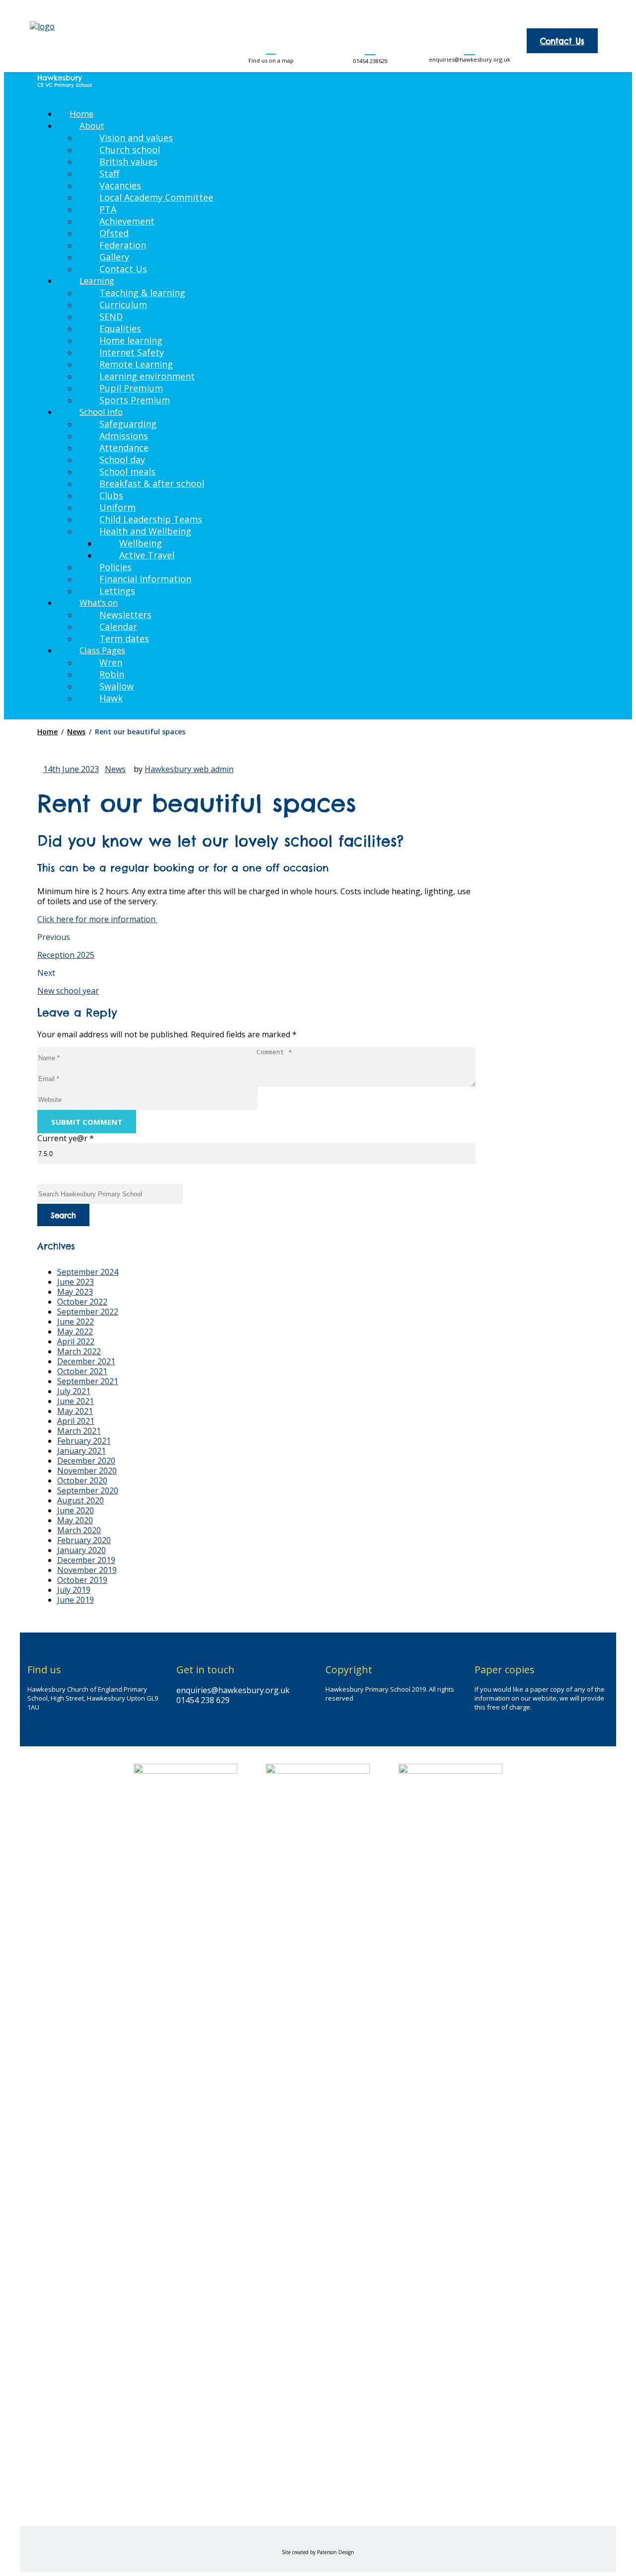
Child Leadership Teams (151, 519)
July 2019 (74, 1590)
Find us (44, 1670)
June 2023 (76, 1282)
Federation (123, 245)
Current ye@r (66, 1138)
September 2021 (88, 1381)
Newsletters (125, 615)
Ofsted (114, 233)
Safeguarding (128, 424)
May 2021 (75, 1411)
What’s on (99, 602)
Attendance (124, 448)
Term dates (124, 638)
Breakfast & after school (152, 483)
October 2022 (82, 1302)
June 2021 (76, 1401)
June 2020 (76, 1510)
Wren (111, 662)
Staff (109, 173)
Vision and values (136, 138)
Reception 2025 (66, 955)
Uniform (118, 507)
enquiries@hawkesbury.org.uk (470, 59)
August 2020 (80, 1500)
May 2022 (75, 1331)
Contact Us (562, 41)
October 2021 (82, 1371)
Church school (130, 150)
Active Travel (147, 555)
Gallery (114, 257)
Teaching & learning (142, 293)
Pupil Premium (131, 388)
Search (63, 1215)
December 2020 (86, 1461)
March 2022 (79, 1351)
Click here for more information (97, 919)
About (92, 125)
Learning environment (147, 376)
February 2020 (84, 1540)
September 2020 (88, 1490)
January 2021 (81, 1451)
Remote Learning (136, 364)
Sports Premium (135, 400)
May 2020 (75, 1520)
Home (81, 114)
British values (128, 161)
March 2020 (79, 1530)
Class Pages (102, 650)
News (115, 769)
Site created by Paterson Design (318, 2552)
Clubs (111, 495)
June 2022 (76, 1322)
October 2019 (82, 1580)
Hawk (111, 698)
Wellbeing (141, 543)
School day (122, 460)
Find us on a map (271, 60)
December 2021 (86, 1361)
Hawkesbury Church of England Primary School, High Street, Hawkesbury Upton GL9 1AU (93, 1698)
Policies (116, 567)
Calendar (118, 626)
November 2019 (87, 1570)
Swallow (117, 686)
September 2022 (88, 1312)
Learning (97, 280)
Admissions (124, 436)
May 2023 (75, 1292)
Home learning (131, 340)
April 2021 (76, 1421)
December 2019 (86, 1560)
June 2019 (76, 1600)
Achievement (127, 221)
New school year (68, 991)
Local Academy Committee (156, 197)
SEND (111, 316)
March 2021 (79, 1431)
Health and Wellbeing (145, 531)
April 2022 (76, 1341)
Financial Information (145, 579)
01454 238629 (370, 61)
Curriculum (123, 305)
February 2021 (84, 1441)
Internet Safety (132, 352)
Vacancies (120, 185)
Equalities (120, 328)
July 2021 (74, 1391)
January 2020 (81, 1550)
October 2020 (82, 1481)
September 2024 (88, 1272)
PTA (108, 209)
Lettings (117, 591)
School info (101, 412)
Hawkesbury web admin (189, 769)
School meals (127, 471)
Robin (112, 674)
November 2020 (87, 1471)
